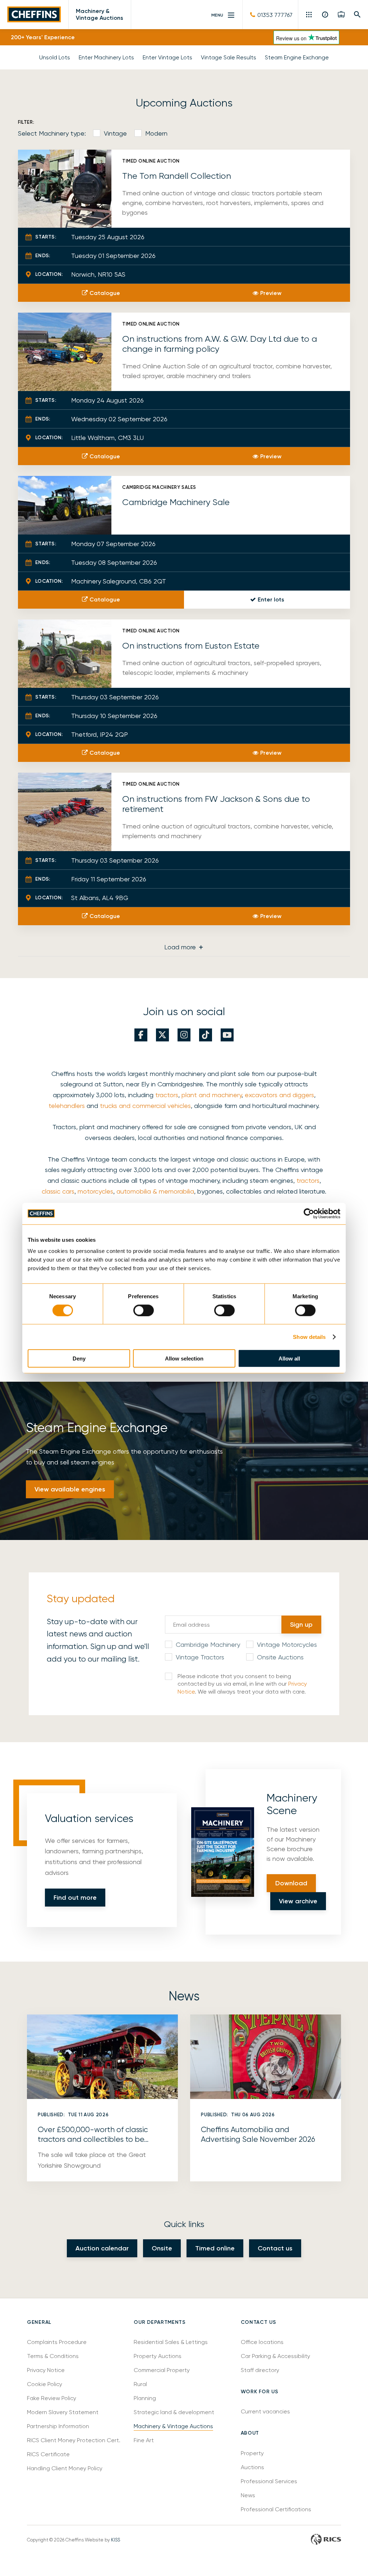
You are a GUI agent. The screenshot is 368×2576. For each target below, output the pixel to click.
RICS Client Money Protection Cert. (74, 2440)
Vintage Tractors (200, 1657)
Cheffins (34, 15)
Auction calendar (102, 2248)
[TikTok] (206, 1035)
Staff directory (260, 2370)
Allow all (289, 1359)
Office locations (263, 2342)
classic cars (58, 1191)
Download (291, 1883)
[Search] (357, 14)
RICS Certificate (48, 2454)
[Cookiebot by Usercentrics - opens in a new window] (309, 1213)
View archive (298, 1901)
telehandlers (67, 1106)
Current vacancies (265, 2411)
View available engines (70, 1489)
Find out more (75, 1898)
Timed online (215, 2248)
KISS (116, 2540)
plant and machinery (211, 1095)
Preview (271, 293)
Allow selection (184, 1359)
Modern (156, 133)
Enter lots (271, 599)
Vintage (115, 133)
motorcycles (95, 1191)
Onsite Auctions (280, 1657)
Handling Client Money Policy (65, 2468)
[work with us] (341, 14)
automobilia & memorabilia (155, 1191)
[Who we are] (325, 14)
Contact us (275, 2248)
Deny (79, 1359)
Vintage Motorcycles (287, 1644)
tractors (167, 1095)
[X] (162, 1035)
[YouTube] (227, 1035)
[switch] (144, 1310)
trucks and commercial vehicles (145, 1106)
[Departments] (310, 14)
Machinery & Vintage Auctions (100, 14)
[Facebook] (141, 1035)
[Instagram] (184, 1035)
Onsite (162, 2248)
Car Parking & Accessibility (275, 2356)
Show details (309, 1337)
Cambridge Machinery (208, 1644)
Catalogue (105, 293)
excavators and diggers (279, 1095)
